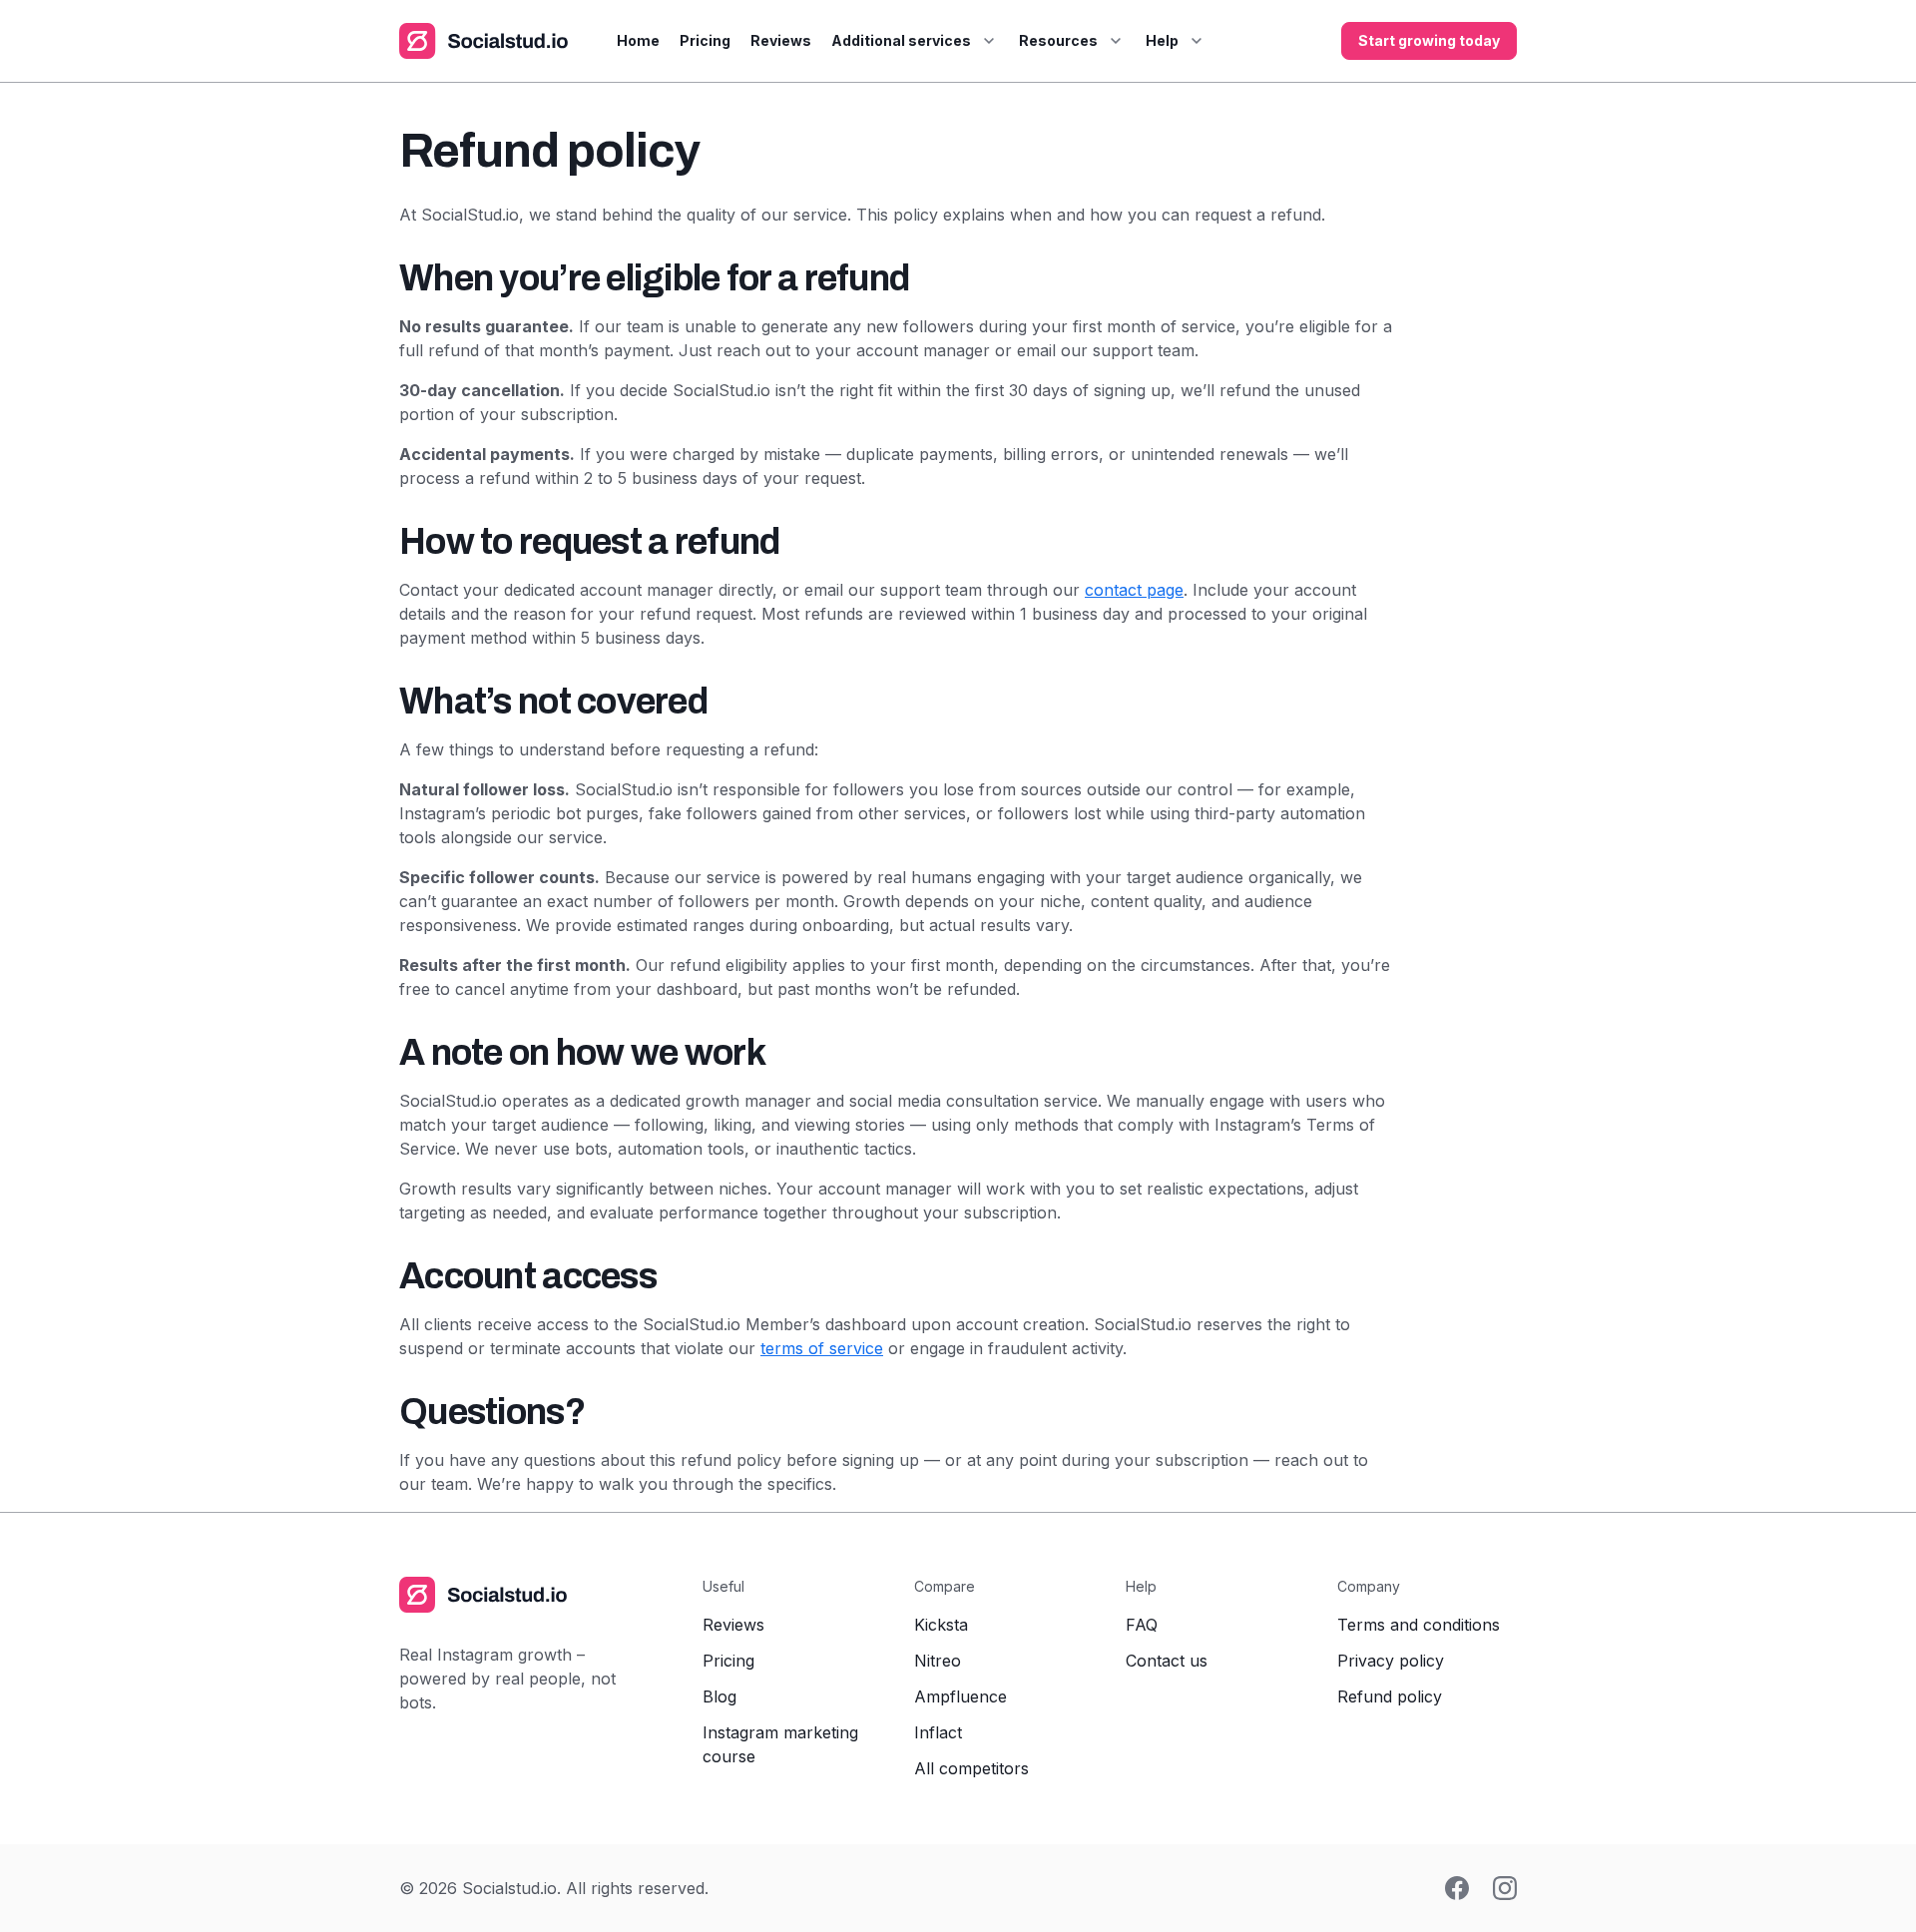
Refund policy (1390, 1696)
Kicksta (941, 1625)
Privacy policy (1391, 1661)
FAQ (1142, 1625)
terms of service (822, 1348)
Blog (719, 1696)
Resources (1058, 40)
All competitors (971, 1768)
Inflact (938, 1732)
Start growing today (1429, 40)
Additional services (901, 40)
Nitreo (938, 1661)
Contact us (1167, 1661)
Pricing (705, 40)
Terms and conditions (1419, 1625)
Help (1162, 40)
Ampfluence (960, 1696)
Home (638, 40)
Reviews (781, 40)
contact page (1134, 590)
